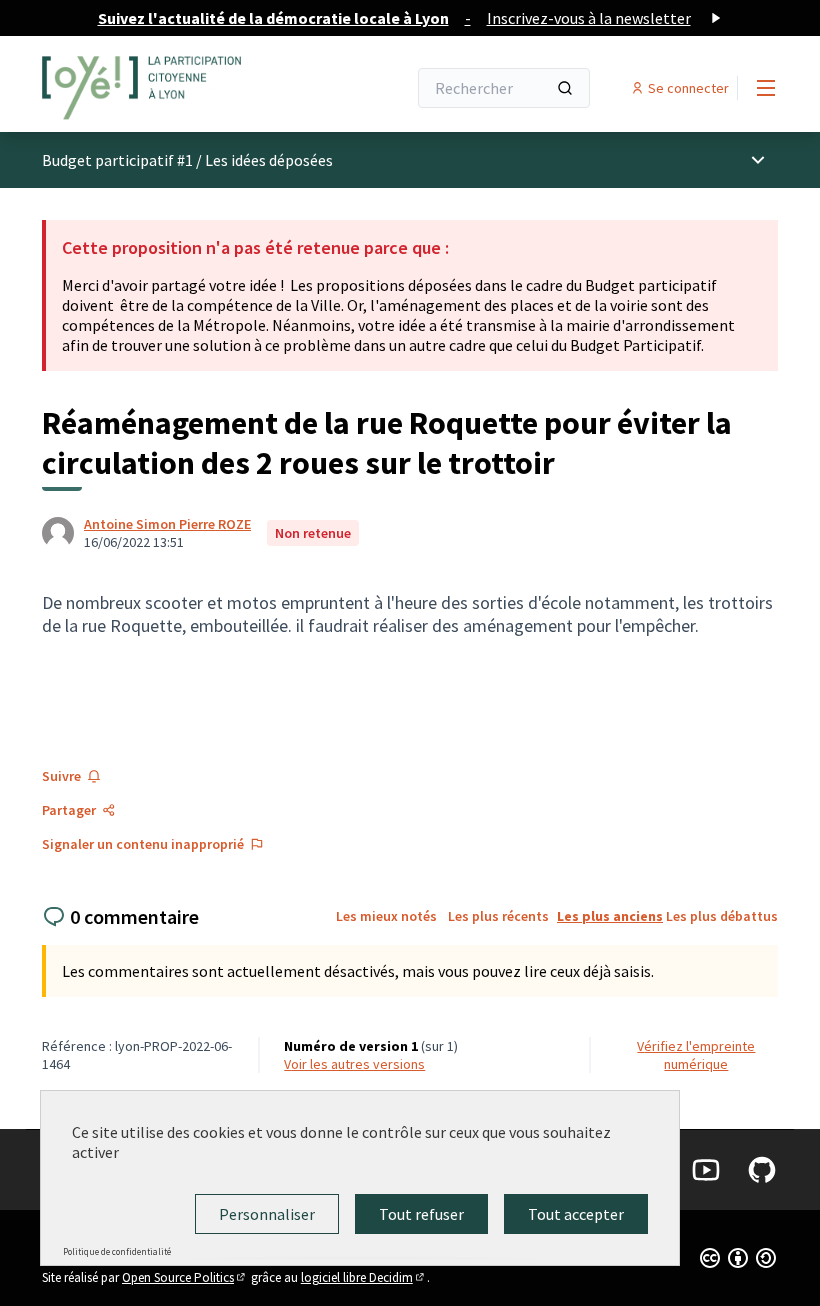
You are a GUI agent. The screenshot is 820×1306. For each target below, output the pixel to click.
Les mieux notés (386, 916)
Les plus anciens (610, 916)
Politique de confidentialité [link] (117, 1251)
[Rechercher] (565, 88)
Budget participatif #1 (117, 160)
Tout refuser (421, 1214)
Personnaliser (267, 1214)
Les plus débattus (722, 916)
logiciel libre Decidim (364, 1277)
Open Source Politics (185, 1277)
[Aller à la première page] (175, 88)
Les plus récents (498, 916)
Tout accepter (576, 1214)
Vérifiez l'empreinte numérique (696, 1055)
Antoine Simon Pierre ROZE (167, 524)
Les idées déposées (269, 160)
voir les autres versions (354, 1064)
